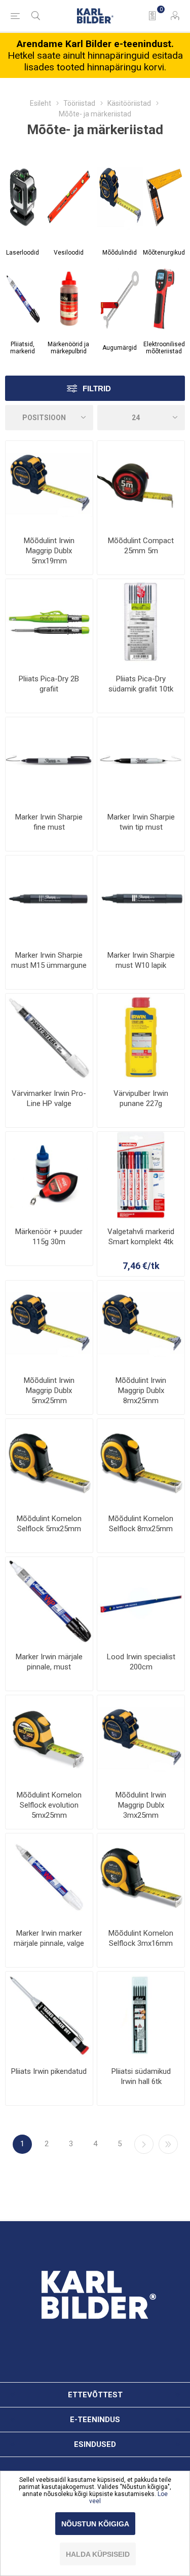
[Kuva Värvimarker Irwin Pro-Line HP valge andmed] (49, 1037)
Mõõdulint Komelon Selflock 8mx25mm (141, 1524)
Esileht (41, 103)
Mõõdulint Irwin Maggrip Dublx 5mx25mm (49, 1391)
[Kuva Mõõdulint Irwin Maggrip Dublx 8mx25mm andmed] (141, 1324)
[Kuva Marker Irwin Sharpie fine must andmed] (49, 761)
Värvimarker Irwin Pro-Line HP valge (49, 1098)
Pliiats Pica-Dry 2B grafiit (49, 684)
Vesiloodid (69, 253)
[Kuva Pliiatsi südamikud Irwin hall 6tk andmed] (141, 2015)
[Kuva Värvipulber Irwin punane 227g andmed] (141, 1037)
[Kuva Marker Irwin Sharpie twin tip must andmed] (141, 761)
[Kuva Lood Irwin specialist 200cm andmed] (141, 1601)
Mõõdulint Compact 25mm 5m (141, 546)
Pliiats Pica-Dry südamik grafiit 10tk (141, 684)
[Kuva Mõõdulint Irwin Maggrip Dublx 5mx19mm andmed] (49, 484)
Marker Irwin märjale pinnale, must (49, 1662)
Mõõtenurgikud (164, 253)
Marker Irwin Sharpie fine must (49, 822)
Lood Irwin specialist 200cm (141, 1662)
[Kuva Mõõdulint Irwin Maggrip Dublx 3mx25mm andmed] (141, 1739)
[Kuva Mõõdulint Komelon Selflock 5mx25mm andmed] (49, 1462)
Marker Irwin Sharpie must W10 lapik (141, 960)
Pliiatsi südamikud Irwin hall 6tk (141, 2076)
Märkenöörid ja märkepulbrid (68, 348)
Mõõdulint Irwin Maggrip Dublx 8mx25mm (141, 1391)
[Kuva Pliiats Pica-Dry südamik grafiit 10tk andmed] (141, 623)
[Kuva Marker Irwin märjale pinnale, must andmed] (49, 1601)
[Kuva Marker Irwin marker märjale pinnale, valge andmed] (49, 1877)
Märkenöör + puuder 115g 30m (49, 1237)
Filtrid (97, 389)
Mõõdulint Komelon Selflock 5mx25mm (49, 1524)
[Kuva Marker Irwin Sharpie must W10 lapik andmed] (141, 899)
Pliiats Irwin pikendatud (49, 2071)
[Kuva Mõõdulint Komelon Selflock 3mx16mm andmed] (141, 1877)
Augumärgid (120, 348)
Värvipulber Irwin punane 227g (141, 1098)
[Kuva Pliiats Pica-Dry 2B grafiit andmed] (49, 623)
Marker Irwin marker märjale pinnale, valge (49, 1938)
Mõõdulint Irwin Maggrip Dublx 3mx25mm (141, 1805)
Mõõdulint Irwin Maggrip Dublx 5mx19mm (49, 551)
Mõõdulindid (120, 253)
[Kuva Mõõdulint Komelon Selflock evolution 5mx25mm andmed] (49, 1739)
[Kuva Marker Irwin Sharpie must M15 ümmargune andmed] (49, 899)
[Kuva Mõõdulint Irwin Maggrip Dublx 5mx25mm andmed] (49, 1324)
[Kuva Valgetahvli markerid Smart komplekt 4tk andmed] (141, 1175)
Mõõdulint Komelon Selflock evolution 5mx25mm (49, 1805)
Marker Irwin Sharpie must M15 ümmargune (49, 960)
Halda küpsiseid (98, 2554)
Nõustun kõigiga (95, 2524)
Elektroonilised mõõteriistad (164, 348)
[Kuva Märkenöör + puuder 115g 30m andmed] (49, 1175)
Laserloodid (23, 253)
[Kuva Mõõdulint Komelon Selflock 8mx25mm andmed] (141, 1462)
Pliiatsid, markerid (23, 348)
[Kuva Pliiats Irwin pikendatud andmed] (49, 2015)
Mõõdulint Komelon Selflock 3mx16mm (141, 1938)
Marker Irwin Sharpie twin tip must (141, 822)
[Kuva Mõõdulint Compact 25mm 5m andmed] (141, 484)
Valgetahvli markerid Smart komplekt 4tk (141, 1237)
